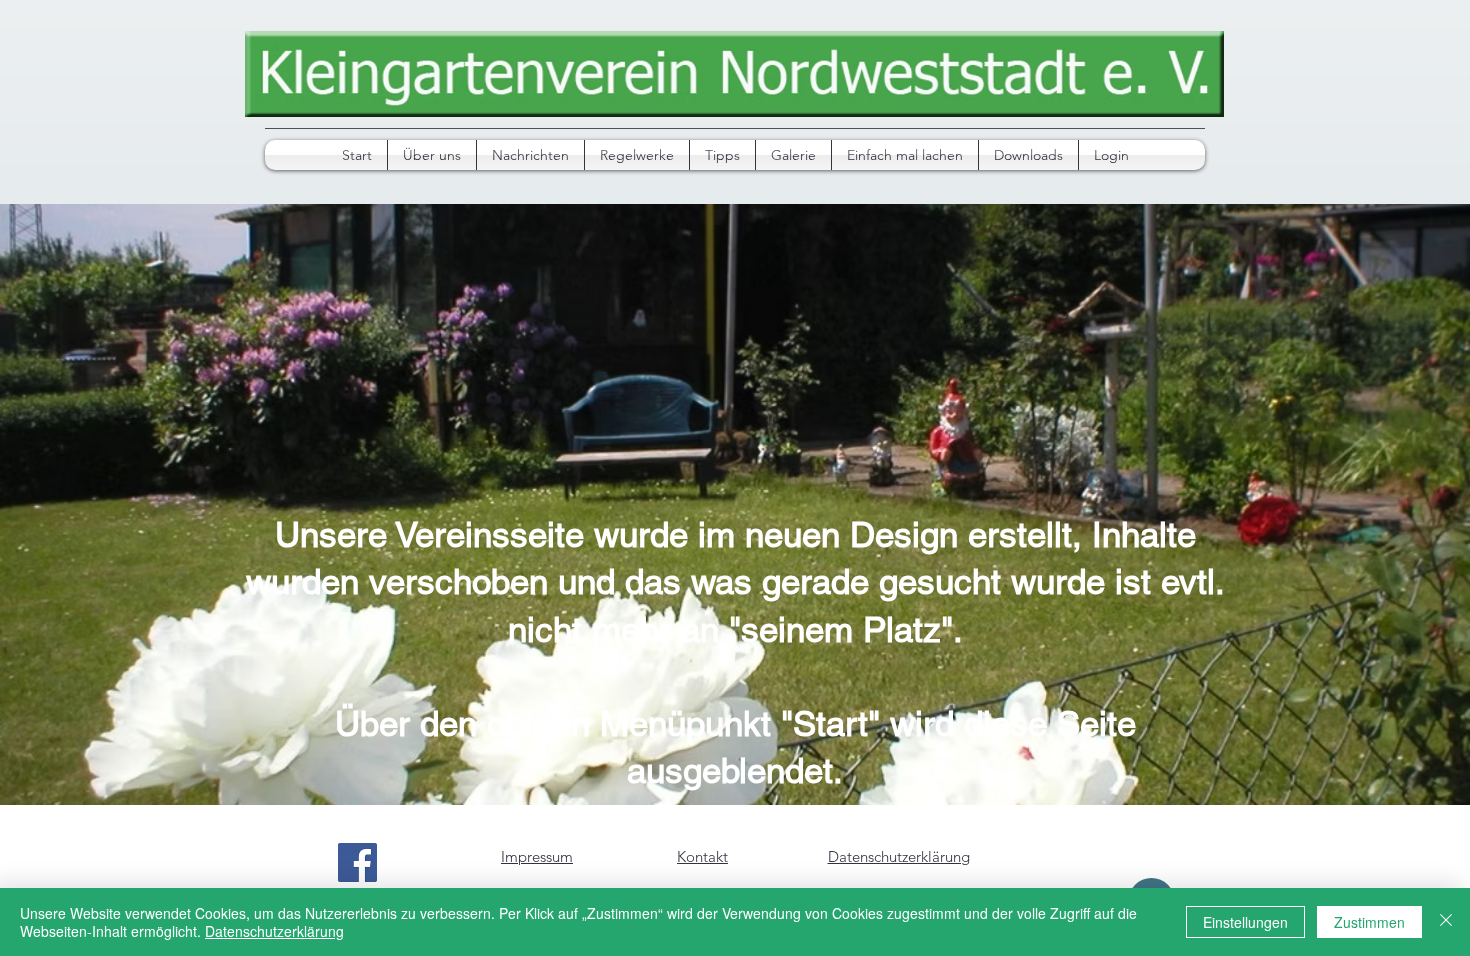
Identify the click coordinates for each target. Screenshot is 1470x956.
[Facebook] (357, 862)
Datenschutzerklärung (274, 931)
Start (830, 723)
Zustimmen (1369, 922)
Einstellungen (1245, 922)
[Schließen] (1446, 922)
